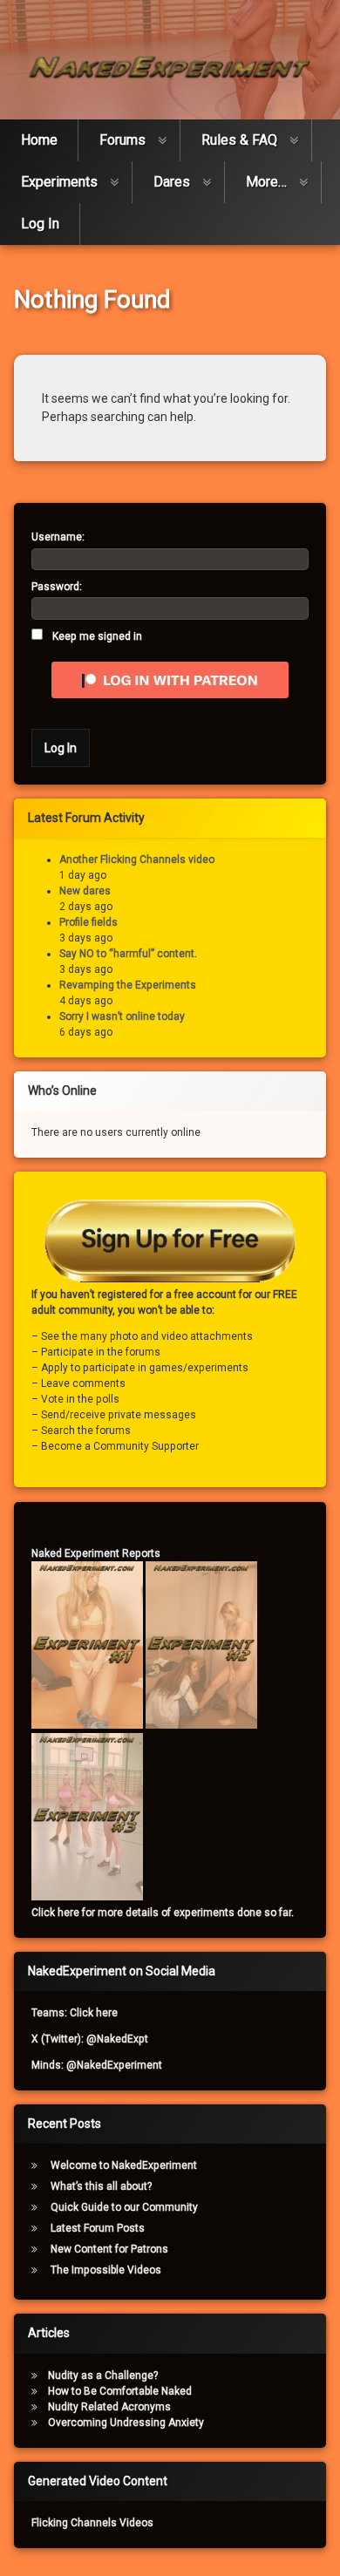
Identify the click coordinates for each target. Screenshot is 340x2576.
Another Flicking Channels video (137, 860)
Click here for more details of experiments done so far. (163, 1913)
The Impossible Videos (106, 2270)
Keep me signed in (97, 636)
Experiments (59, 182)
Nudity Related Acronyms (109, 2407)
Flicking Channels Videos (92, 2523)
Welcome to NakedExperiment (124, 2165)
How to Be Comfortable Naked (120, 2391)
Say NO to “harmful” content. (128, 954)
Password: (57, 587)
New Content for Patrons (109, 2249)
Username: (58, 537)
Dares (172, 182)
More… (266, 182)
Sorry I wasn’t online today (122, 1016)
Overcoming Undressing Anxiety (126, 2423)
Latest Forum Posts (98, 2228)
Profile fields (88, 922)
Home (39, 140)
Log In (40, 224)
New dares (85, 891)
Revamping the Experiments (128, 985)
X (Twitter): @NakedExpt (90, 2039)
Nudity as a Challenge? (103, 2375)
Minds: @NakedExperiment (97, 2065)
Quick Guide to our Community (124, 2207)
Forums (122, 140)
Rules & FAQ (239, 140)
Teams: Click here (75, 2013)
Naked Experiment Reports (96, 1553)
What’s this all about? (101, 2186)
